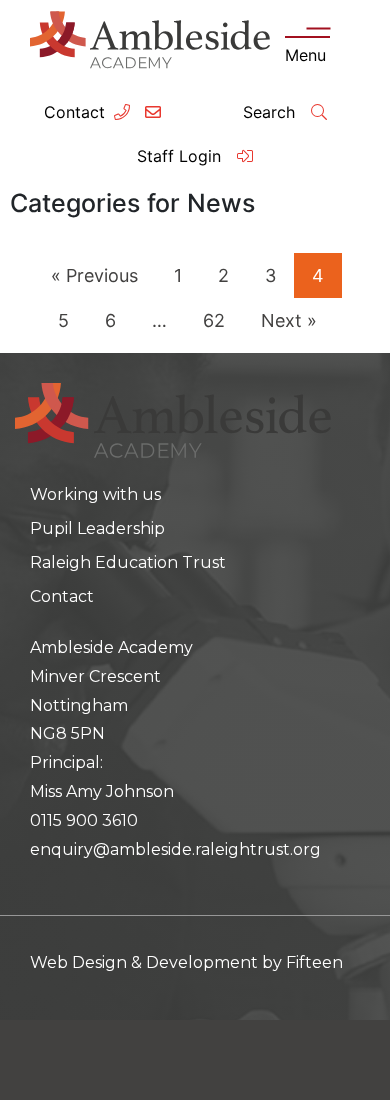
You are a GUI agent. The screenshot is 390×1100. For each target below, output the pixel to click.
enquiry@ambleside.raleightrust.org (175, 849)
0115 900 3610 (84, 820)
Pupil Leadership (97, 528)
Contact (74, 112)
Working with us (95, 494)
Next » (289, 320)
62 (214, 320)
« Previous (94, 275)
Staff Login (181, 156)
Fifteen (314, 962)
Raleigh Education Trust (128, 562)
